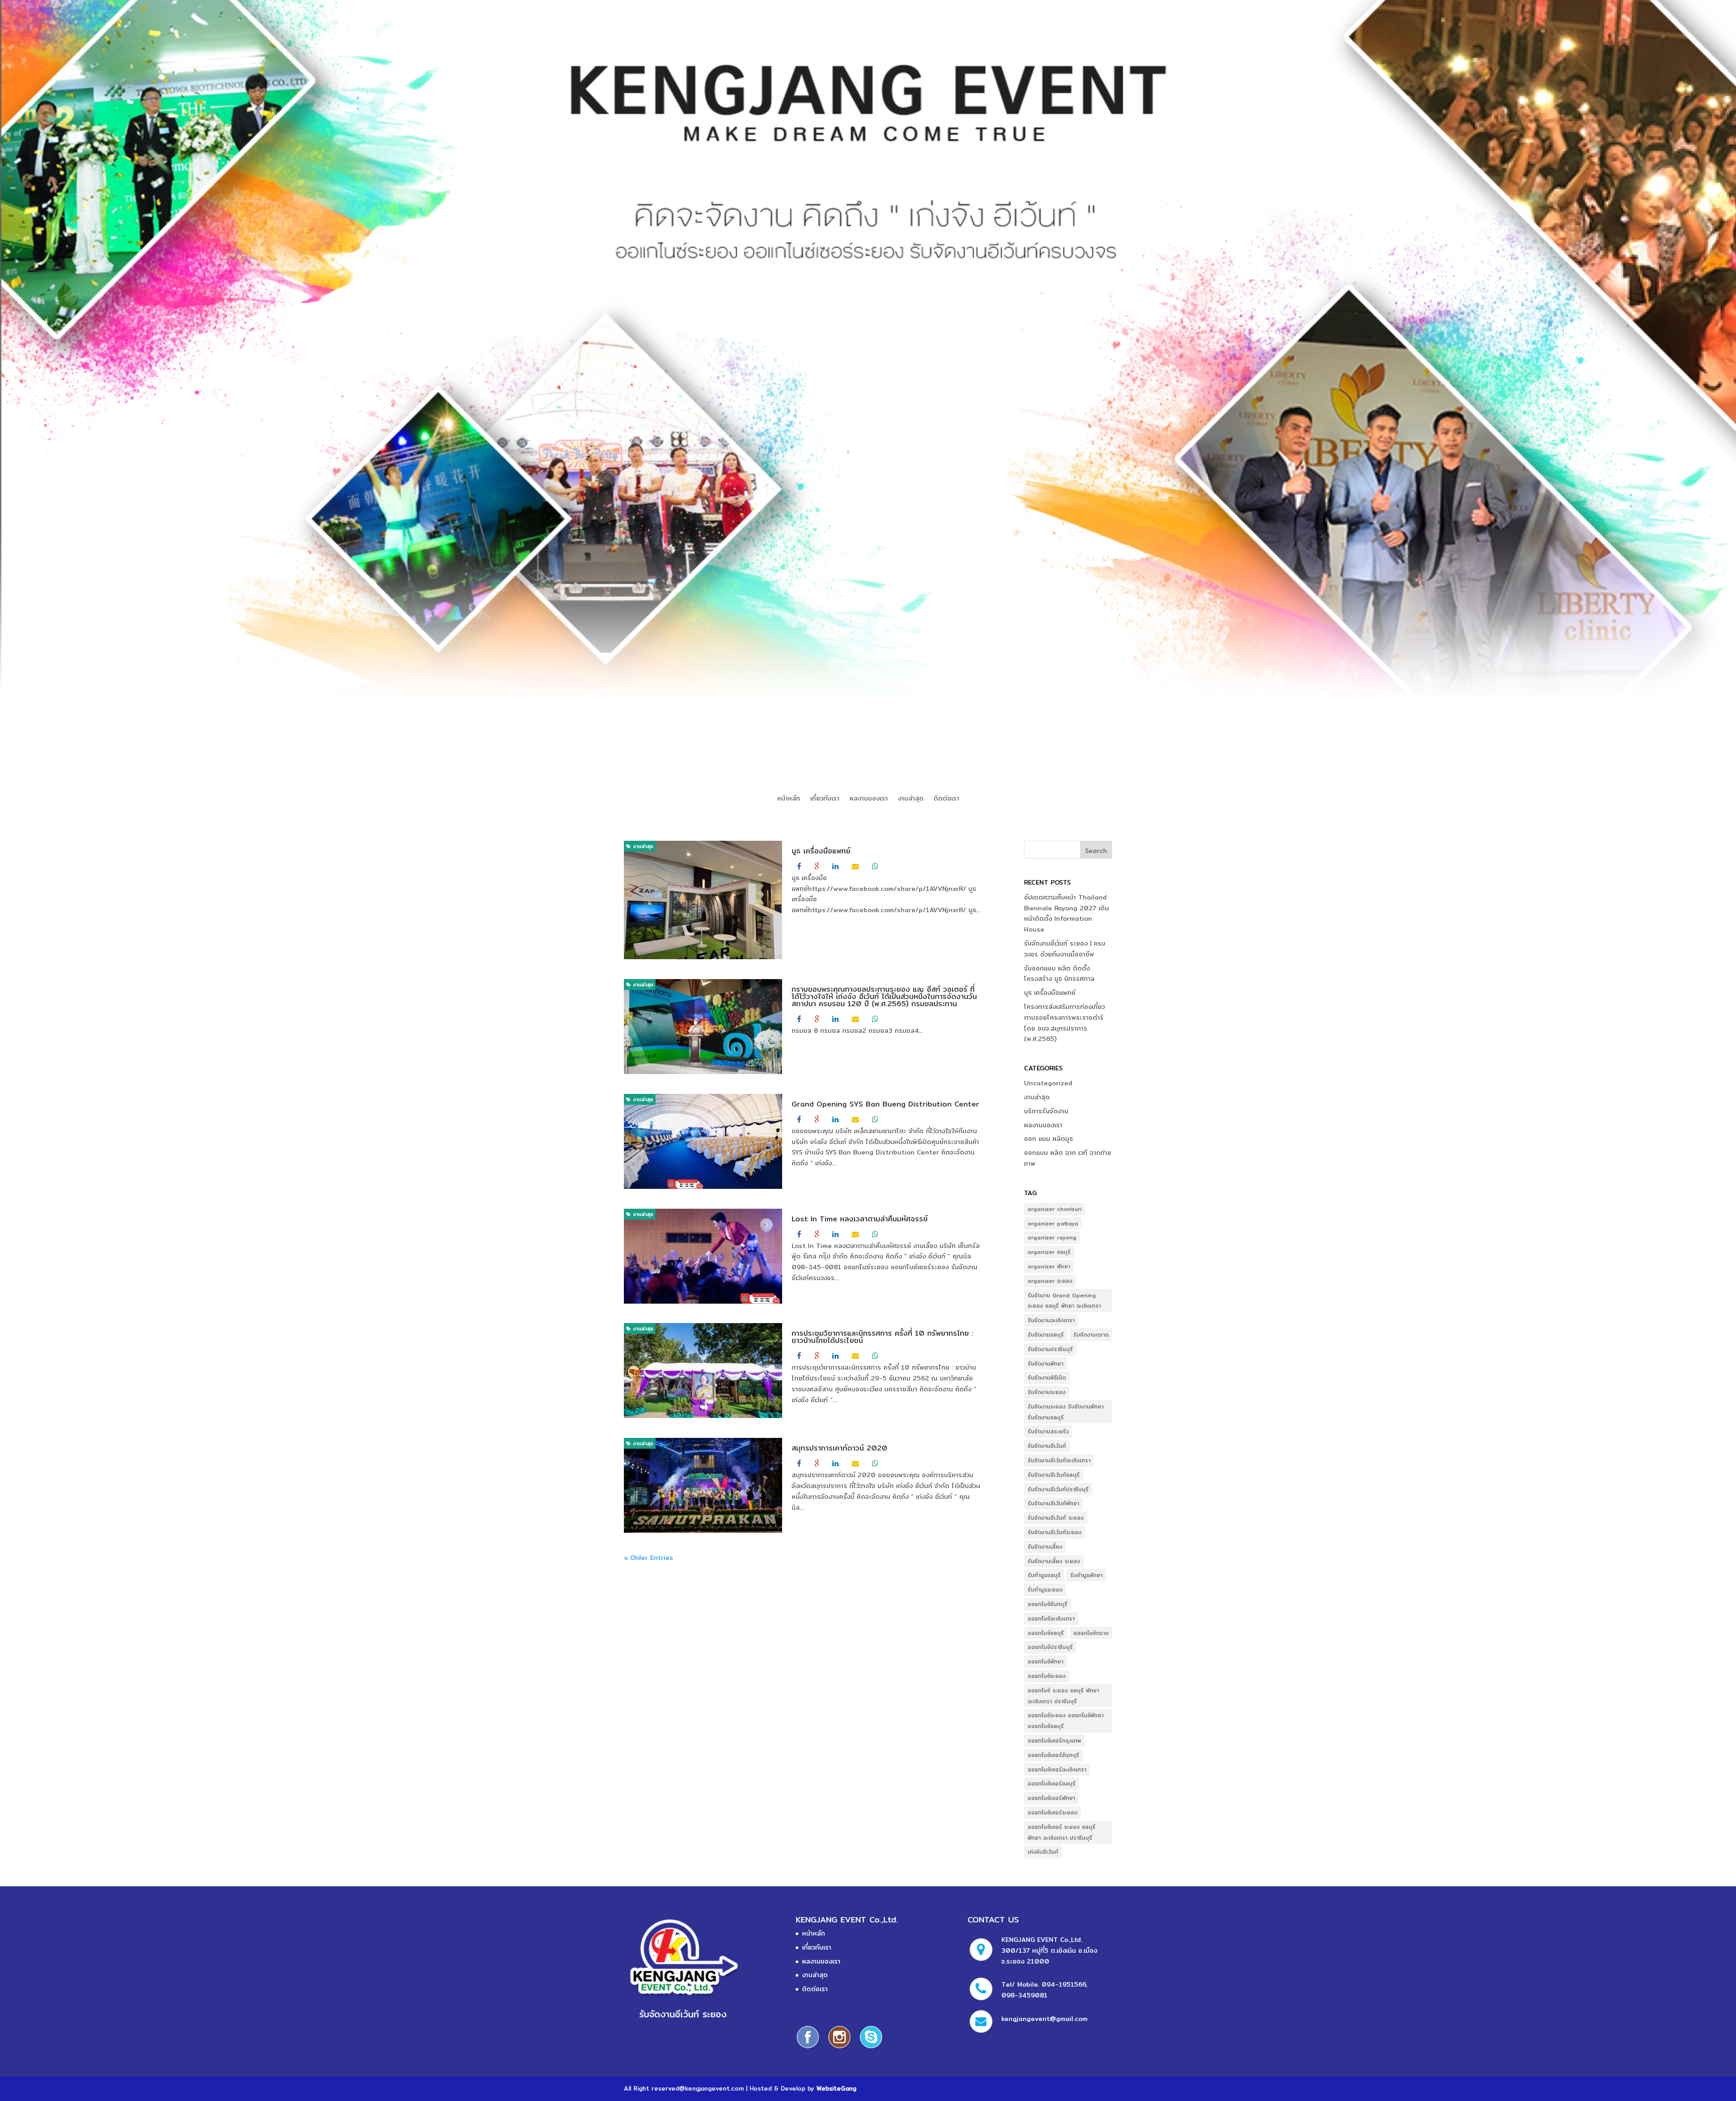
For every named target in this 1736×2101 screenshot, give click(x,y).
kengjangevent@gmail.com (1045, 2019)
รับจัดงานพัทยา (1045, 1364)
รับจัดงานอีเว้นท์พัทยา (1053, 1503)
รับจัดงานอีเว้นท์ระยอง (1054, 1532)
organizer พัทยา (1049, 1266)
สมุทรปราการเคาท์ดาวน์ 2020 (840, 1448)
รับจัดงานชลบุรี (1046, 1335)
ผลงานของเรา (869, 799)
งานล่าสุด (911, 799)
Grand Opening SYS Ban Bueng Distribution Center (885, 1104)
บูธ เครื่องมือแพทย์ (821, 851)
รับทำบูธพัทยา (1086, 1575)
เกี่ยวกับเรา (825, 799)
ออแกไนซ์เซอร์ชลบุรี (1052, 1783)
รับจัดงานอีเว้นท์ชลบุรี (1054, 1475)
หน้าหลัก (789, 799)
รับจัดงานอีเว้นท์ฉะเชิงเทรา (1059, 1460)
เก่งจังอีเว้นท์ (1043, 1852)
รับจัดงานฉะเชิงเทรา (1051, 1320)
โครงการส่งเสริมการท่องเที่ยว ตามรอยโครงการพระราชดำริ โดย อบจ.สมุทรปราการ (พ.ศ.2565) (1064, 1023)
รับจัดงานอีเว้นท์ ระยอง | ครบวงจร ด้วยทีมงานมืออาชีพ (1065, 949)
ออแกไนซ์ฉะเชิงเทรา (1051, 1618)
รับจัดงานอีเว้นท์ (1047, 1446)
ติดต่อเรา (946, 799)
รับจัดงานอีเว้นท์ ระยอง (1056, 1518)
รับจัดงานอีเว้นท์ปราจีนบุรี (1058, 1489)
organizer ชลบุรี (1049, 1252)
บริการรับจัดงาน (1046, 1111)
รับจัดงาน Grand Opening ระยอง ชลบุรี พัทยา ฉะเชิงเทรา (1064, 1301)
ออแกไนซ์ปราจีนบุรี (1050, 1647)
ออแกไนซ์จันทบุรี (1047, 1604)
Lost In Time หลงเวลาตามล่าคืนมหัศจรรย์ (860, 1219)
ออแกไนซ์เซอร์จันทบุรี (1053, 1755)
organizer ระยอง (1050, 1281)
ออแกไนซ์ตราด (1091, 1633)
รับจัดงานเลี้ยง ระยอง (1054, 1561)
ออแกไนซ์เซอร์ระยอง (1052, 1812)
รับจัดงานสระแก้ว (1048, 1431)
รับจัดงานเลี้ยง (1045, 1547)
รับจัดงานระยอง (1047, 1392)
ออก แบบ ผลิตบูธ (1048, 1139)
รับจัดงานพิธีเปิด (1047, 1378)
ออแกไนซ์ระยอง (1047, 1676)
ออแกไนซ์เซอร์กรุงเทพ (1054, 1741)
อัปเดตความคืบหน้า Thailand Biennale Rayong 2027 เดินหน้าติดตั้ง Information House (1066, 913)
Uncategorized (1048, 1083)
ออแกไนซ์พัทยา (1045, 1661)
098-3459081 (1024, 1995)
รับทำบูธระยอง (1045, 1590)
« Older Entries (649, 1558)
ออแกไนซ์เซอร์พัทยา (1051, 1798)
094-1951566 (1064, 1984)
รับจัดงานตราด (1091, 1335)
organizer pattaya (1053, 1223)
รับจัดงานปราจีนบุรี (1050, 1349)
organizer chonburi (1054, 1209)
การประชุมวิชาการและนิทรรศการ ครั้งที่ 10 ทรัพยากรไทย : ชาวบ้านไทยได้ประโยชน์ (882, 1337)
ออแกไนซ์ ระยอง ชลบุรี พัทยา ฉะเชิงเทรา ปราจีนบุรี (1063, 1696)
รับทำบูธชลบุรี (1044, 1575)
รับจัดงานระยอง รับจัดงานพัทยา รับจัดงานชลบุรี (1066, 1412)
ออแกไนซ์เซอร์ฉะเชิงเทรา (1057, 1769)
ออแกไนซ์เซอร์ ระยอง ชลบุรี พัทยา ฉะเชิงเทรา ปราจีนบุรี (1061, 1832)
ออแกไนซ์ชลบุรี (1046, 1633)
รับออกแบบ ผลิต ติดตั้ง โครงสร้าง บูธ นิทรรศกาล (1059, 974)
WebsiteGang (836, 2088)
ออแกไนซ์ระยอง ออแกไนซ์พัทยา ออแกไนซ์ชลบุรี (1066, 1721)
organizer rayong (1052, 1237)
